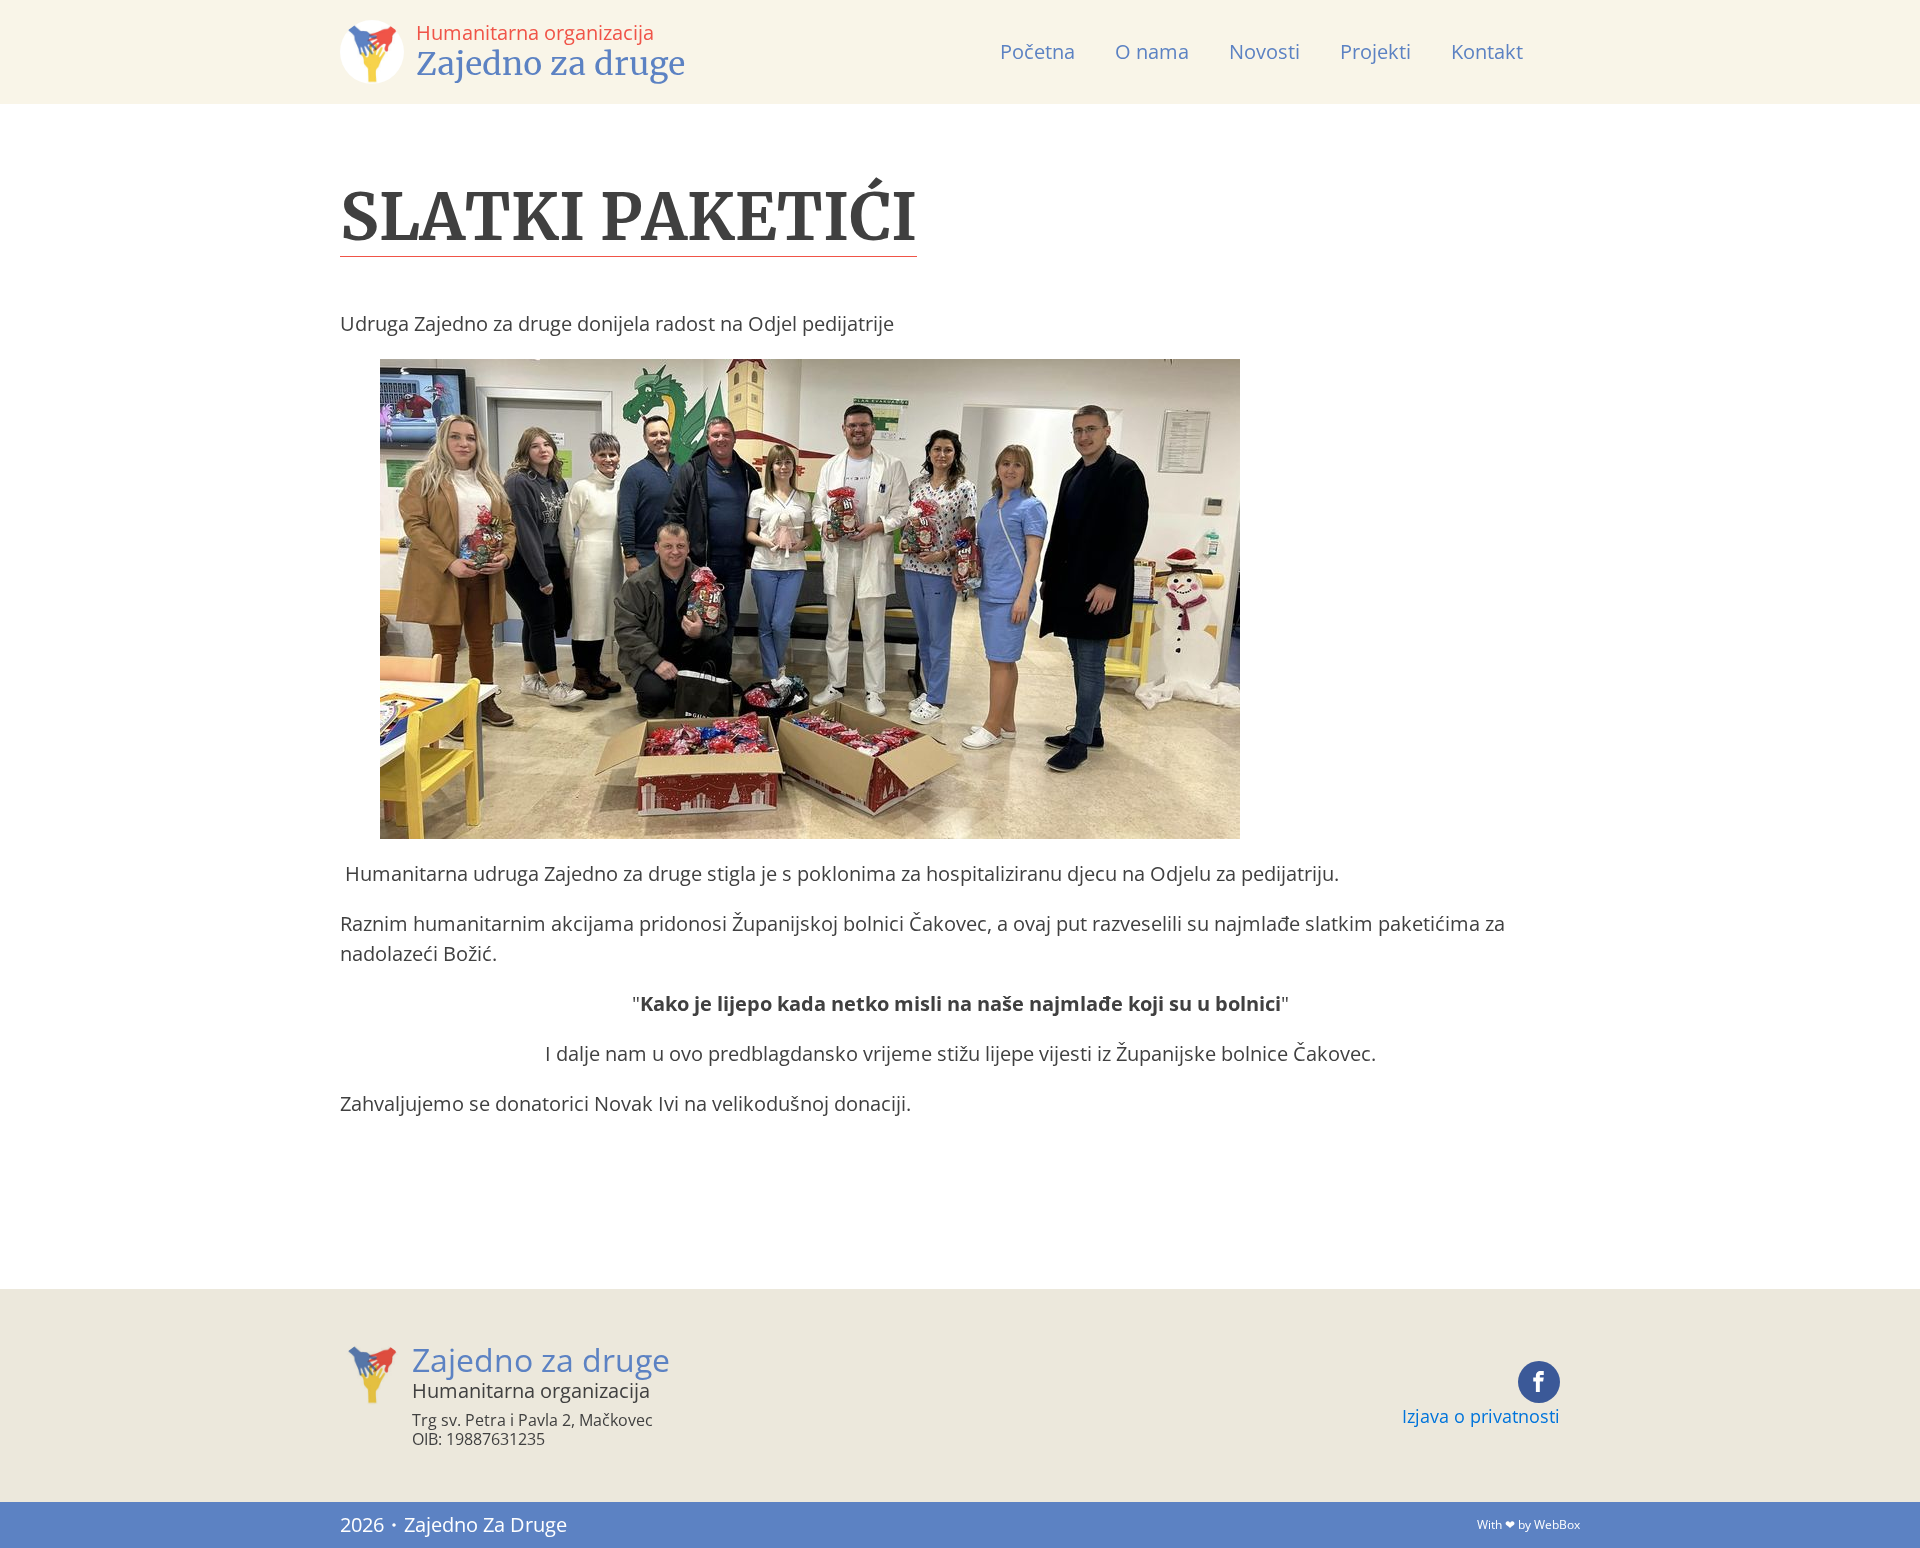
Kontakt (1487, 51)
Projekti (1375, 51)
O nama (1152, 51)
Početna (1037, 51)
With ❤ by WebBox (1528, 1524)
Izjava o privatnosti (1481, 1416)
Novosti (1264, 51)
